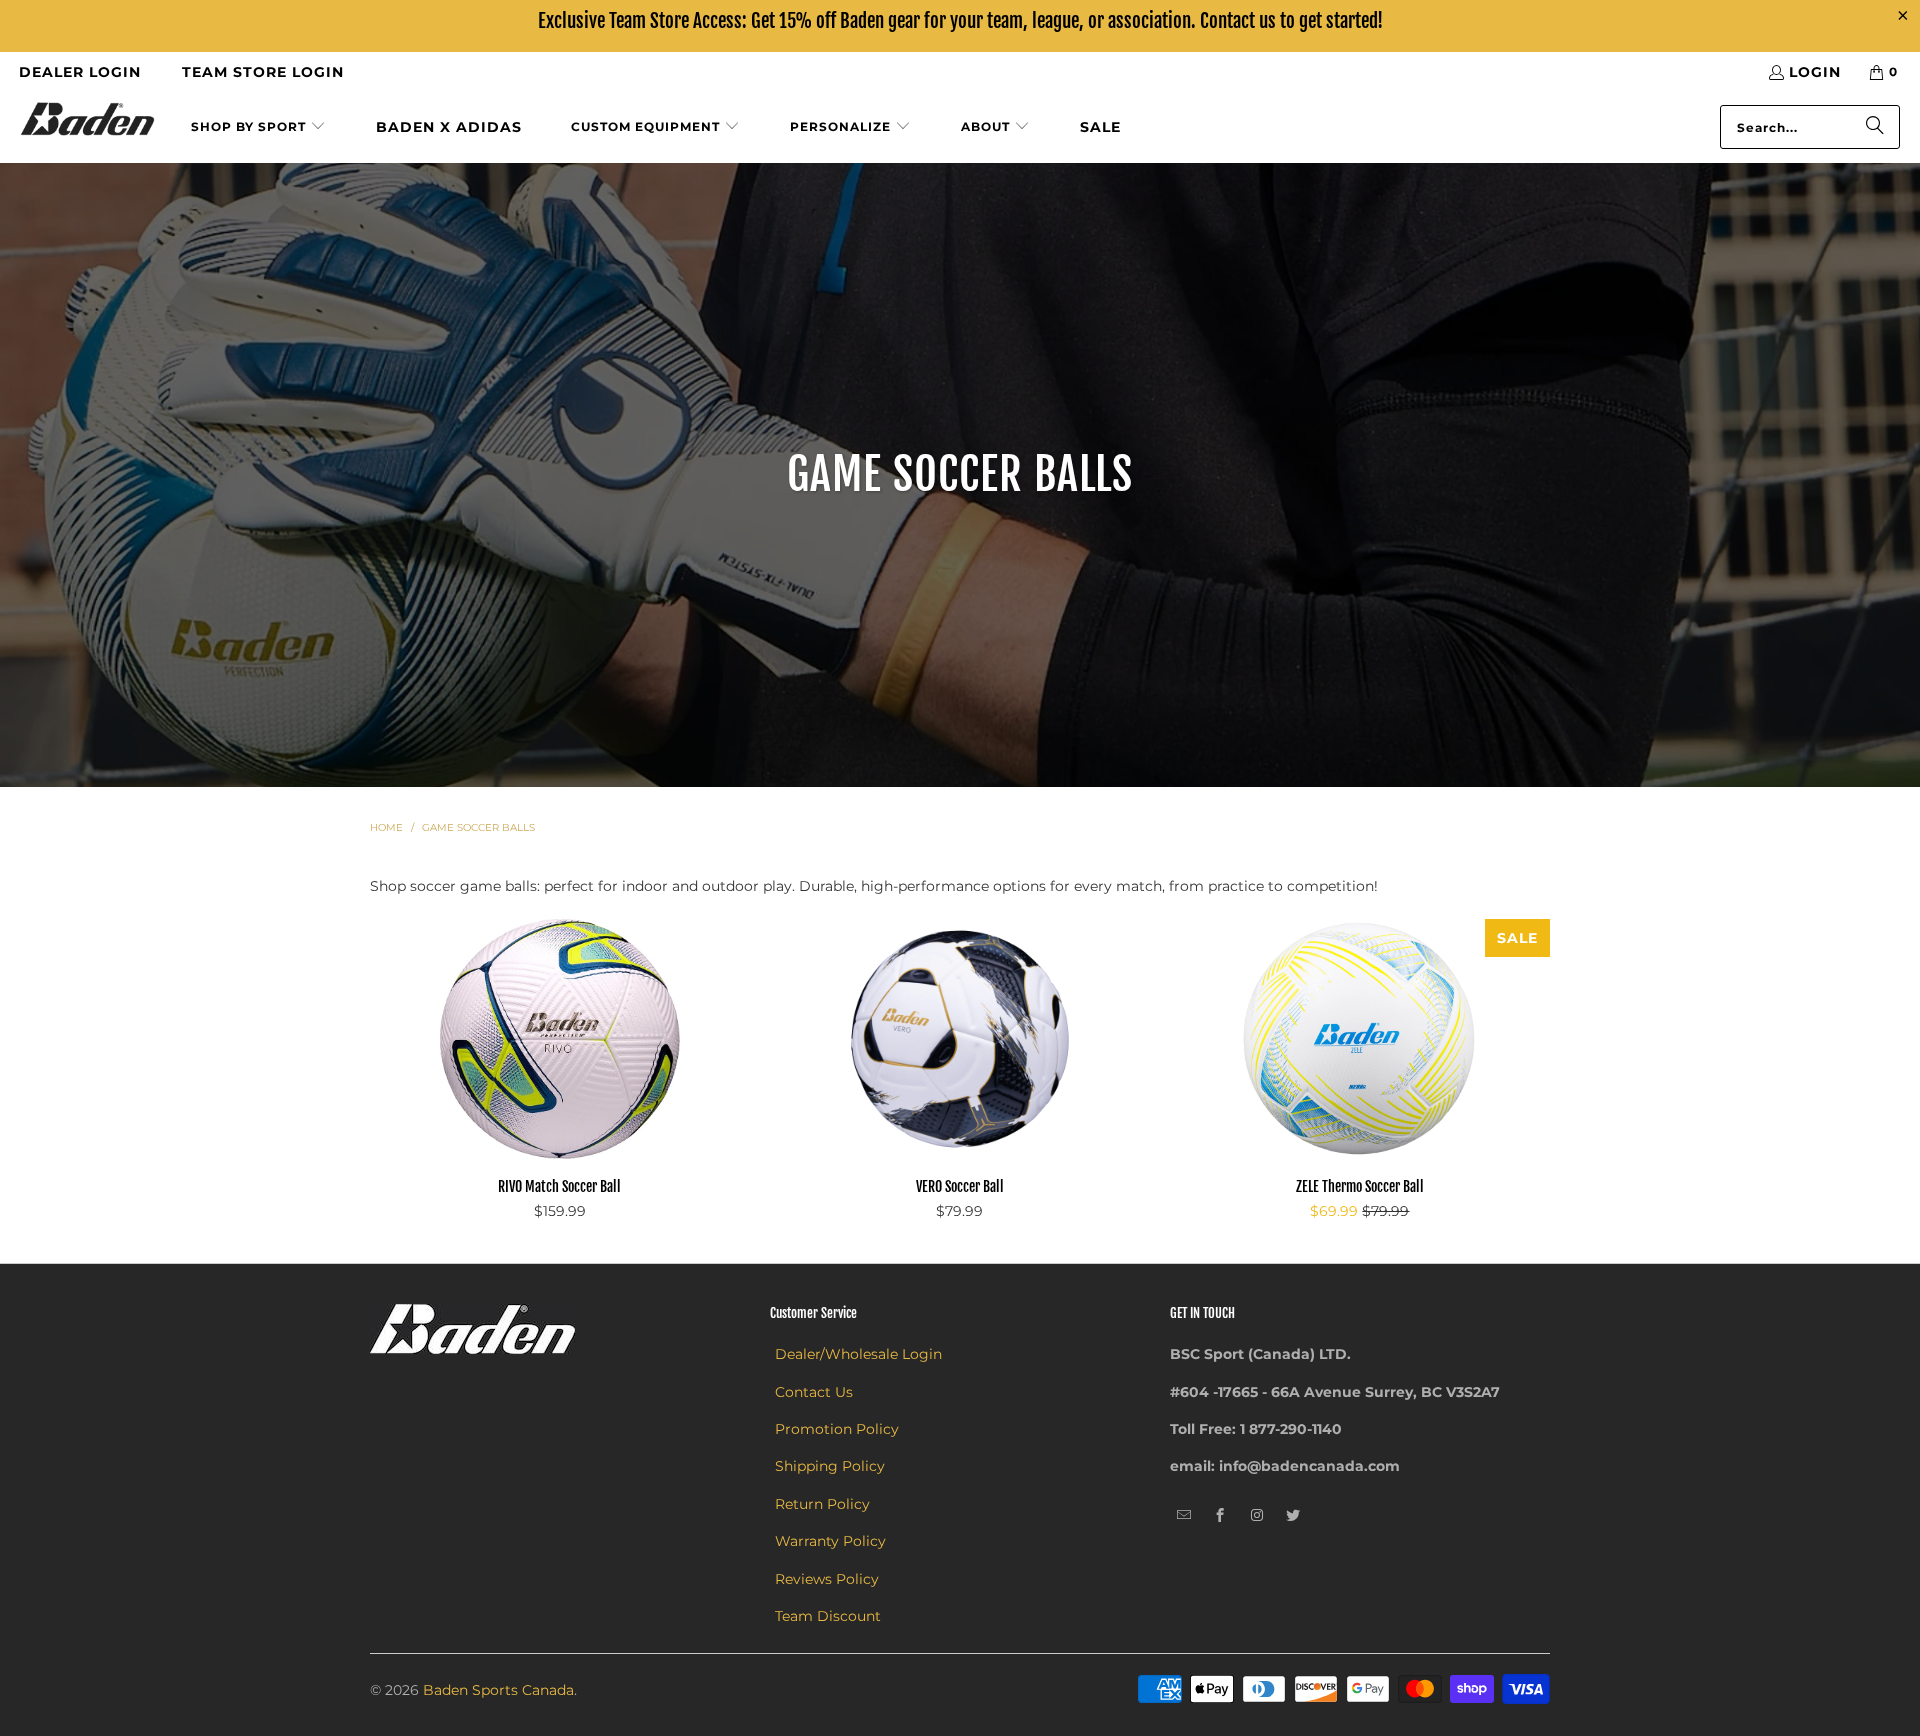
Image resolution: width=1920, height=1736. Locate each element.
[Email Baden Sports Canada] (1184, 1516)
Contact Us (814, 1392)
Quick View (559, 1080)
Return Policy (822, 1504)
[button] (258, 127)
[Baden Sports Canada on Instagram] (1257, 1516)
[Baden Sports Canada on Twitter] (1293, 1516)
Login (1815, 72)
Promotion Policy (837, 1429)
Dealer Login (80, 72)
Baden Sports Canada (498, 1690)
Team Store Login (263, 72)
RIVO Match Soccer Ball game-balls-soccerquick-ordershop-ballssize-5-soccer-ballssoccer (560, 1039)
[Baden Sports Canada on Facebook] (1220, 1516)
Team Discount (828, 1616)
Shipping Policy (830, 1466)
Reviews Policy (827, 1579)
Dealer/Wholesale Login (858, 1354)
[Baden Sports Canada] (87, 120)
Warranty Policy (830, 1541)
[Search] (1875, 127)
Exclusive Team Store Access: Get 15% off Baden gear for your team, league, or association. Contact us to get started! (960, 21)
